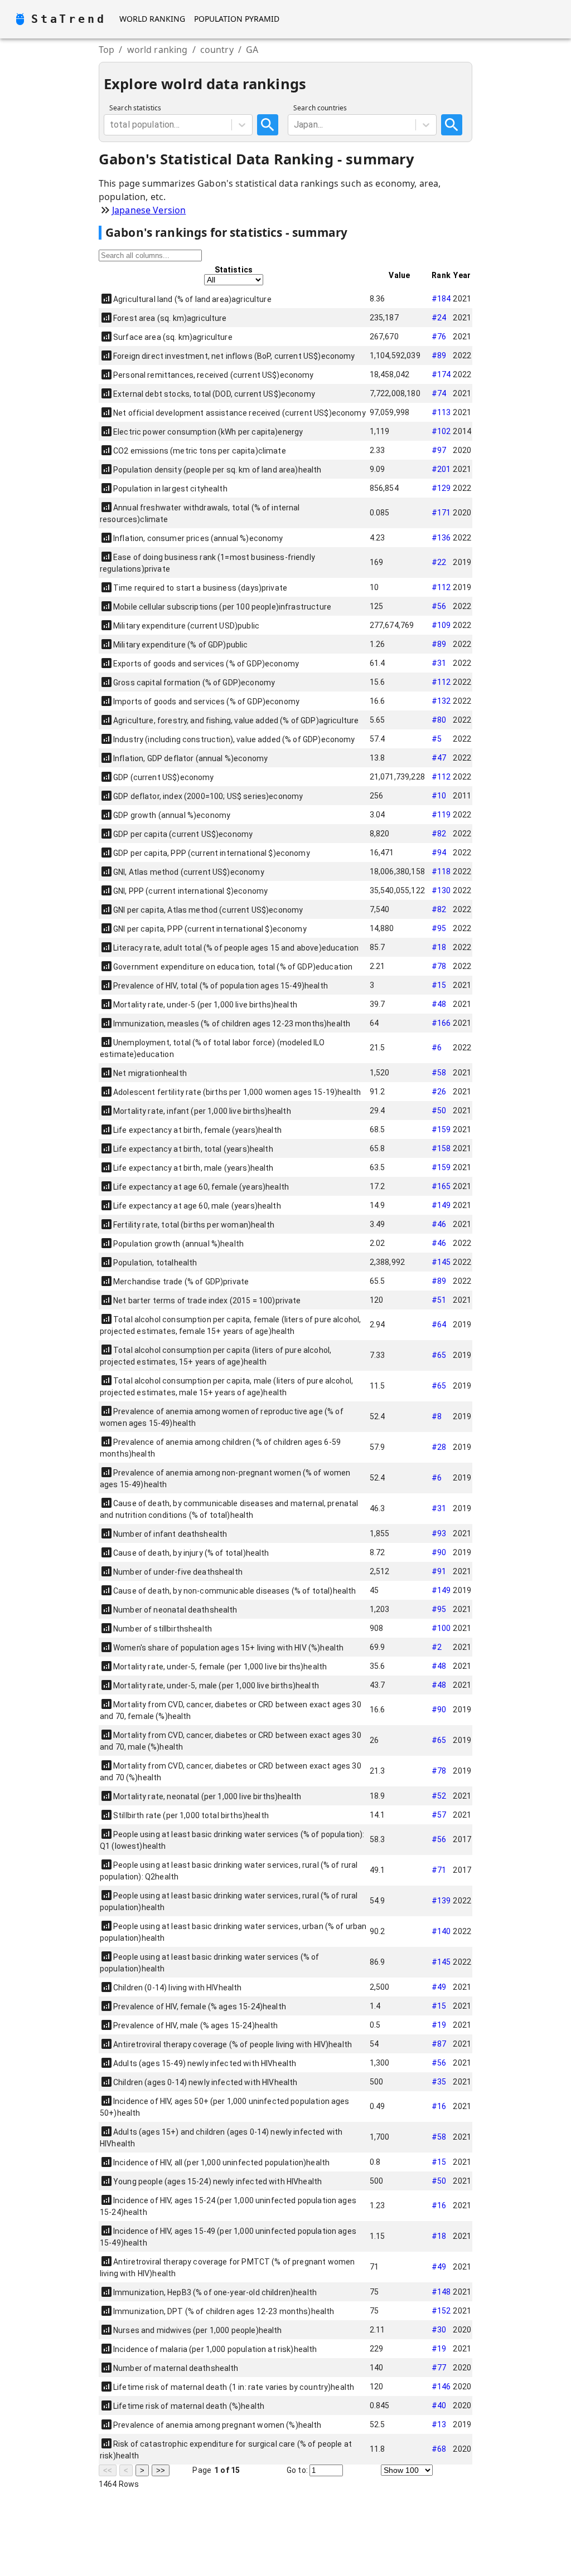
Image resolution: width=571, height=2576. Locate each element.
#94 (439, 853)
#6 (437, 1048)
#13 (439, 2424)
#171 (441, 513)
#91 (439, 1571)
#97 (439, 450)
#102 (441, 431)
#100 (441, 1628)
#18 (439, 947)
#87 (439, 2044)
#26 (439, 1092)
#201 (441, 469)
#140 (441, 1931)
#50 (439, 1111)
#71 (439, 1870)
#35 (439, 2082)
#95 (439, 928)
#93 (439, 1533)
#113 (441, 412)
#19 (439, 2025)
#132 (441, 701)
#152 (441, 2311)
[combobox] (111, 125)
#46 (439, 1224)
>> (161, 2470)
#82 (439, 834)
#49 (439, 1987)
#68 (439, 2449)
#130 (441, 890)
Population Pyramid (237, 19)
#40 (439, 2405)
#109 (441, 625)
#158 (441, 1148)
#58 (439, 1073)
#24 (439, 318)
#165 (441, 1186)
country (217, 50)
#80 (439, 720)
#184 (441, 299)
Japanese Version (149, 210)
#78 (439, 966)
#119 (441, 815)
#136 (441, 538)
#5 (437, 739)
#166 (441, 1023)
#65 (439, 1355)
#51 (439, 1300)
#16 (439, 2106)
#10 (439, 796)
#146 (441, 2387)
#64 (439, 1324)
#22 (439, 562)
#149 (441, 1205)
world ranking (158, 50)
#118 (441, 871)
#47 (439, 758)
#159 (441, 1129)
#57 (439, 1815)
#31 (439, 663)
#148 (441, 2292)
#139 (441, 1901)
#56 (439, 606)
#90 (439, 1552)
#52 (439, 1796)
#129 (441, 488)
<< (108, 2470)
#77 (439, 2368)
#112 (441, 587)
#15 (439, 985)
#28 (439, 1447)
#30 (439, 2330)
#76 (439, 337)
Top (107, 50)
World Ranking (152, 19)
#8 (437, 1416)
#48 (439, 1004)
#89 (439, 356)
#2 (437, 1647)
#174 (441, 374)
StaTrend (69, 19)
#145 (441, 1262)
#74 (439, 393)
